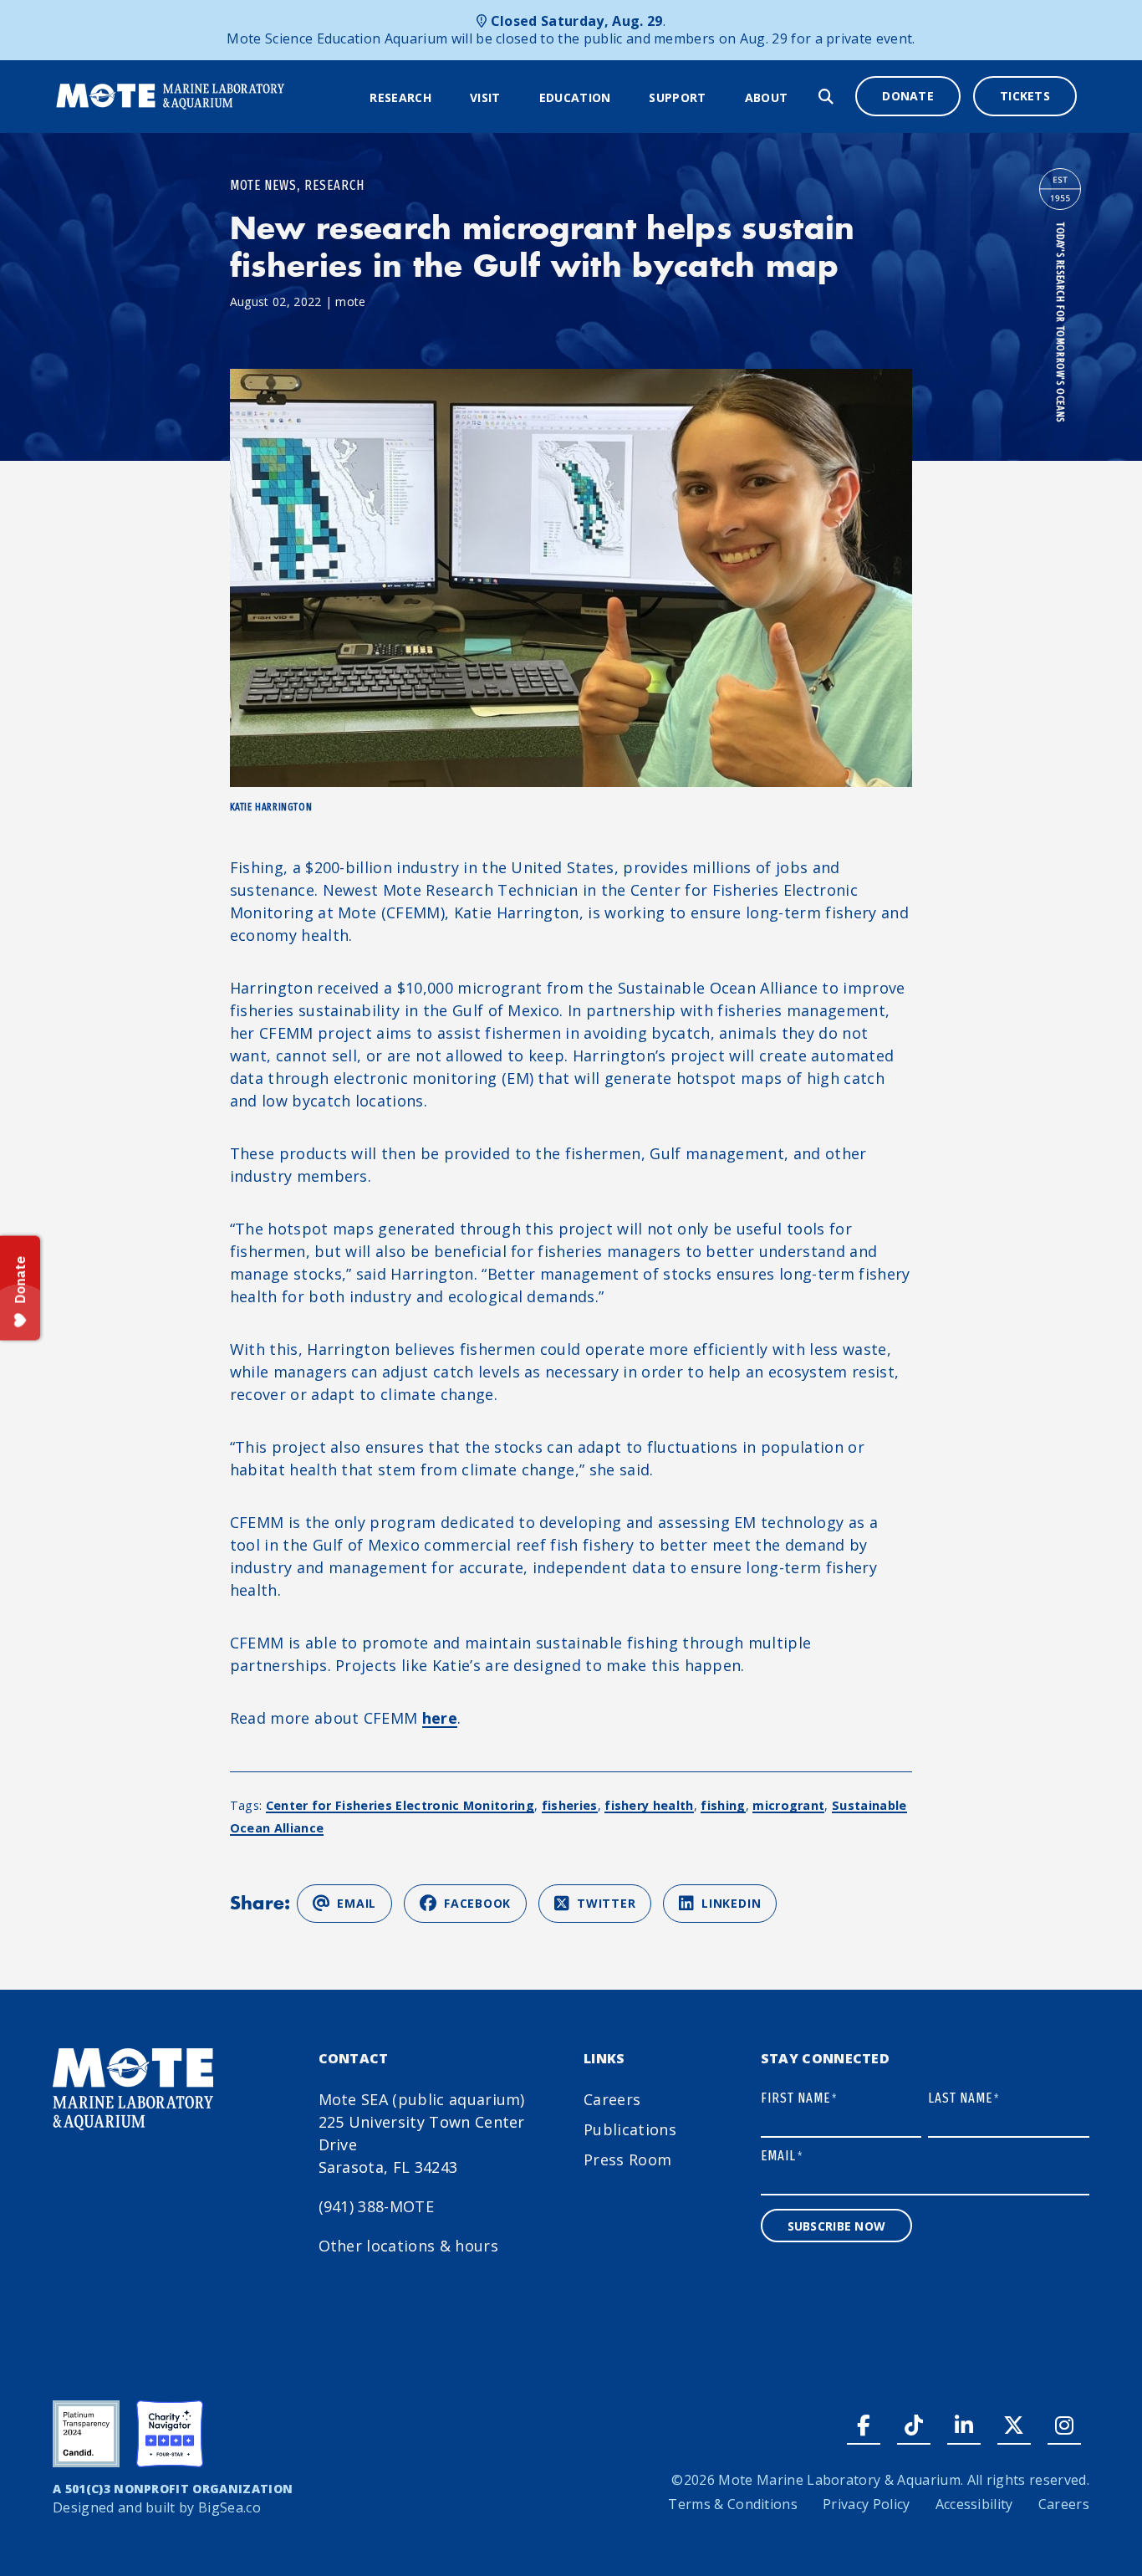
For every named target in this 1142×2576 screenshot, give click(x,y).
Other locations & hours (408, 2246)
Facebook (477, 1903)
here (440, 1718)
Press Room (627, 2159)
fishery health (649, 1805)
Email (357, 1903)
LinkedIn (731, 1903)
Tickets (1025, 96)
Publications (630, 2129)
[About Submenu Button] (798, 98)
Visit (485, 97)
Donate (908, 96)
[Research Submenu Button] (442, 98)
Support (677, 97)
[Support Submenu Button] (717, 98)
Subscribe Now (837, 2226)
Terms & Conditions (733, 2504)
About (767, 97)
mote (350, 302)
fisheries (570, 1805)
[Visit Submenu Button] (512, 98)
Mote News (263, 185)
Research (400, 97)
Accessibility (974, 2504)
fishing (723, 1805)
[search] (826, 97)
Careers (612, 2099)
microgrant (788, 1805)
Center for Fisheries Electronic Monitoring (400, 1805)
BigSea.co (229, 2507)
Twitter (606, 1903)
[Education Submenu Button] (621, 98)
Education (575, 97)
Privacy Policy (866, 2504)
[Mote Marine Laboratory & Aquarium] (171, 95)
